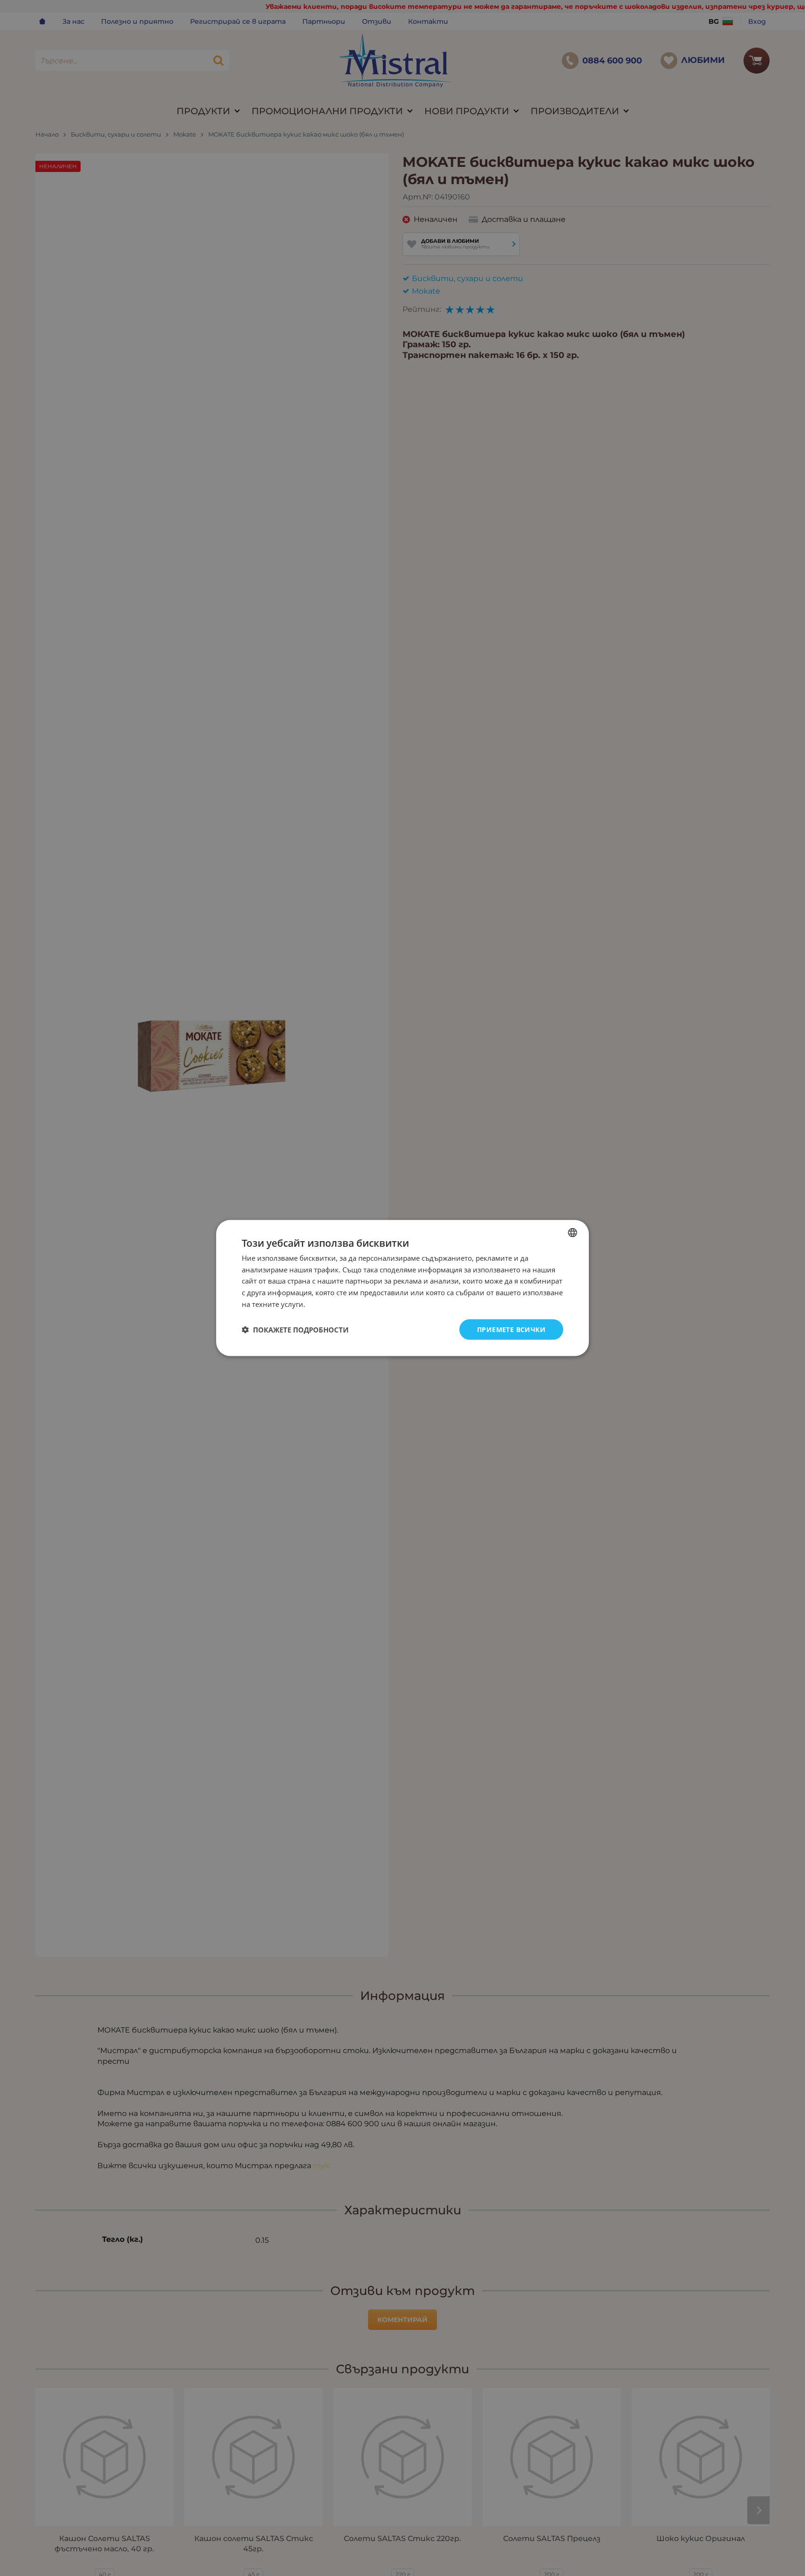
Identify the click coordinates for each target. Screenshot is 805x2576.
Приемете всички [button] (511, 1329)
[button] (295, 1330)
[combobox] (573, 1232)
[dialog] (402, 1288)
